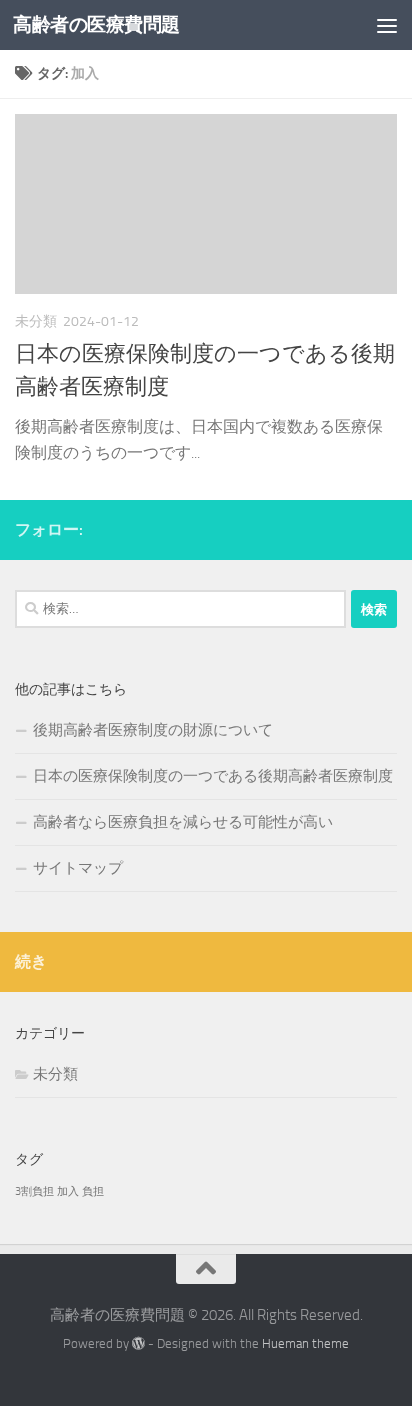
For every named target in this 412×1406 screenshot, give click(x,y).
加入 (68, 1191)
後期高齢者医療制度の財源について (153, 730)
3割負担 (34, 1191)
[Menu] (387, 25)
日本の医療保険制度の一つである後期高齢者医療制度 (213, 776)
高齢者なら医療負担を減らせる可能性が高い (183, 822)
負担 (93, 1191)
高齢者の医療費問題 (96, 24)
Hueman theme (305, 1343)
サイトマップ (78, 868)
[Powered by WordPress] (138, 1343)
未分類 (55, 1074)
